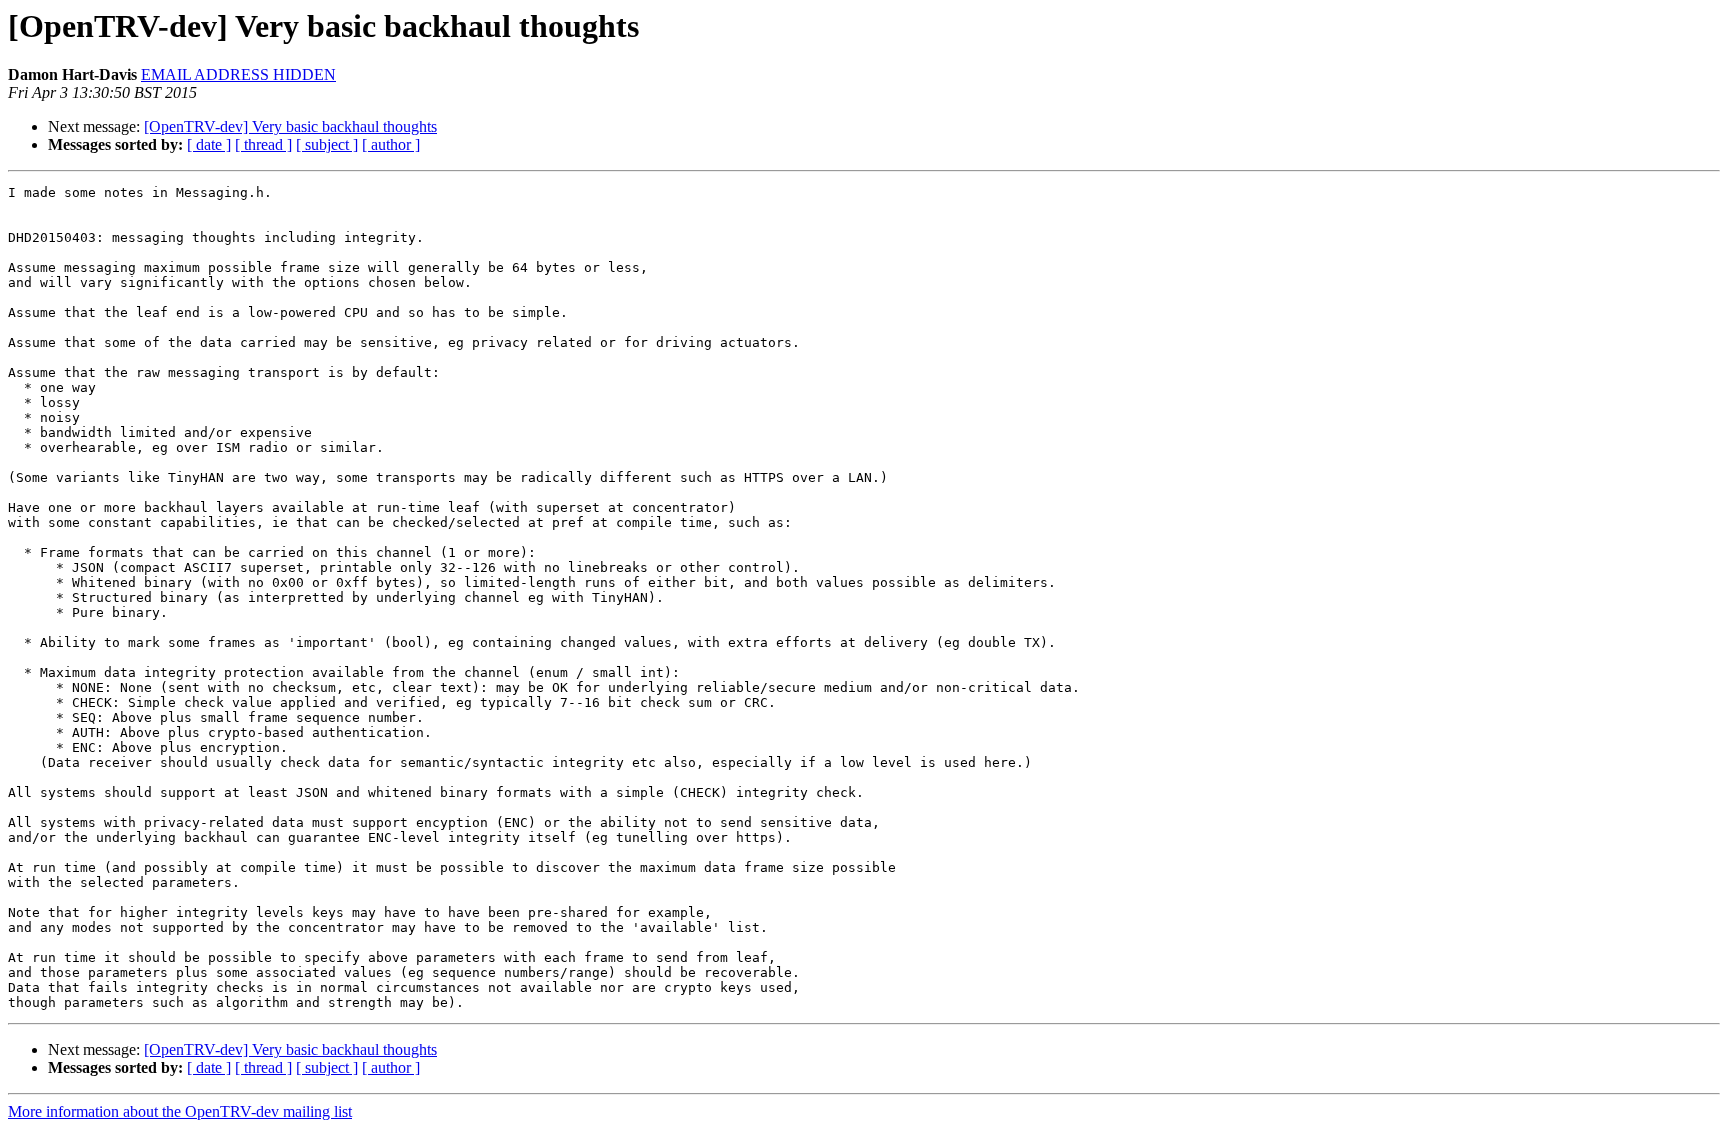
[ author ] (391, 144)
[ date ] (209, 144)
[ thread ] (263, 144)
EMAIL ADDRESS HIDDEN (238, 74)
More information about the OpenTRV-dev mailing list (180, 1111)
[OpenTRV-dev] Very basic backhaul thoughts (290, 126)
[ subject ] (327, 144)
